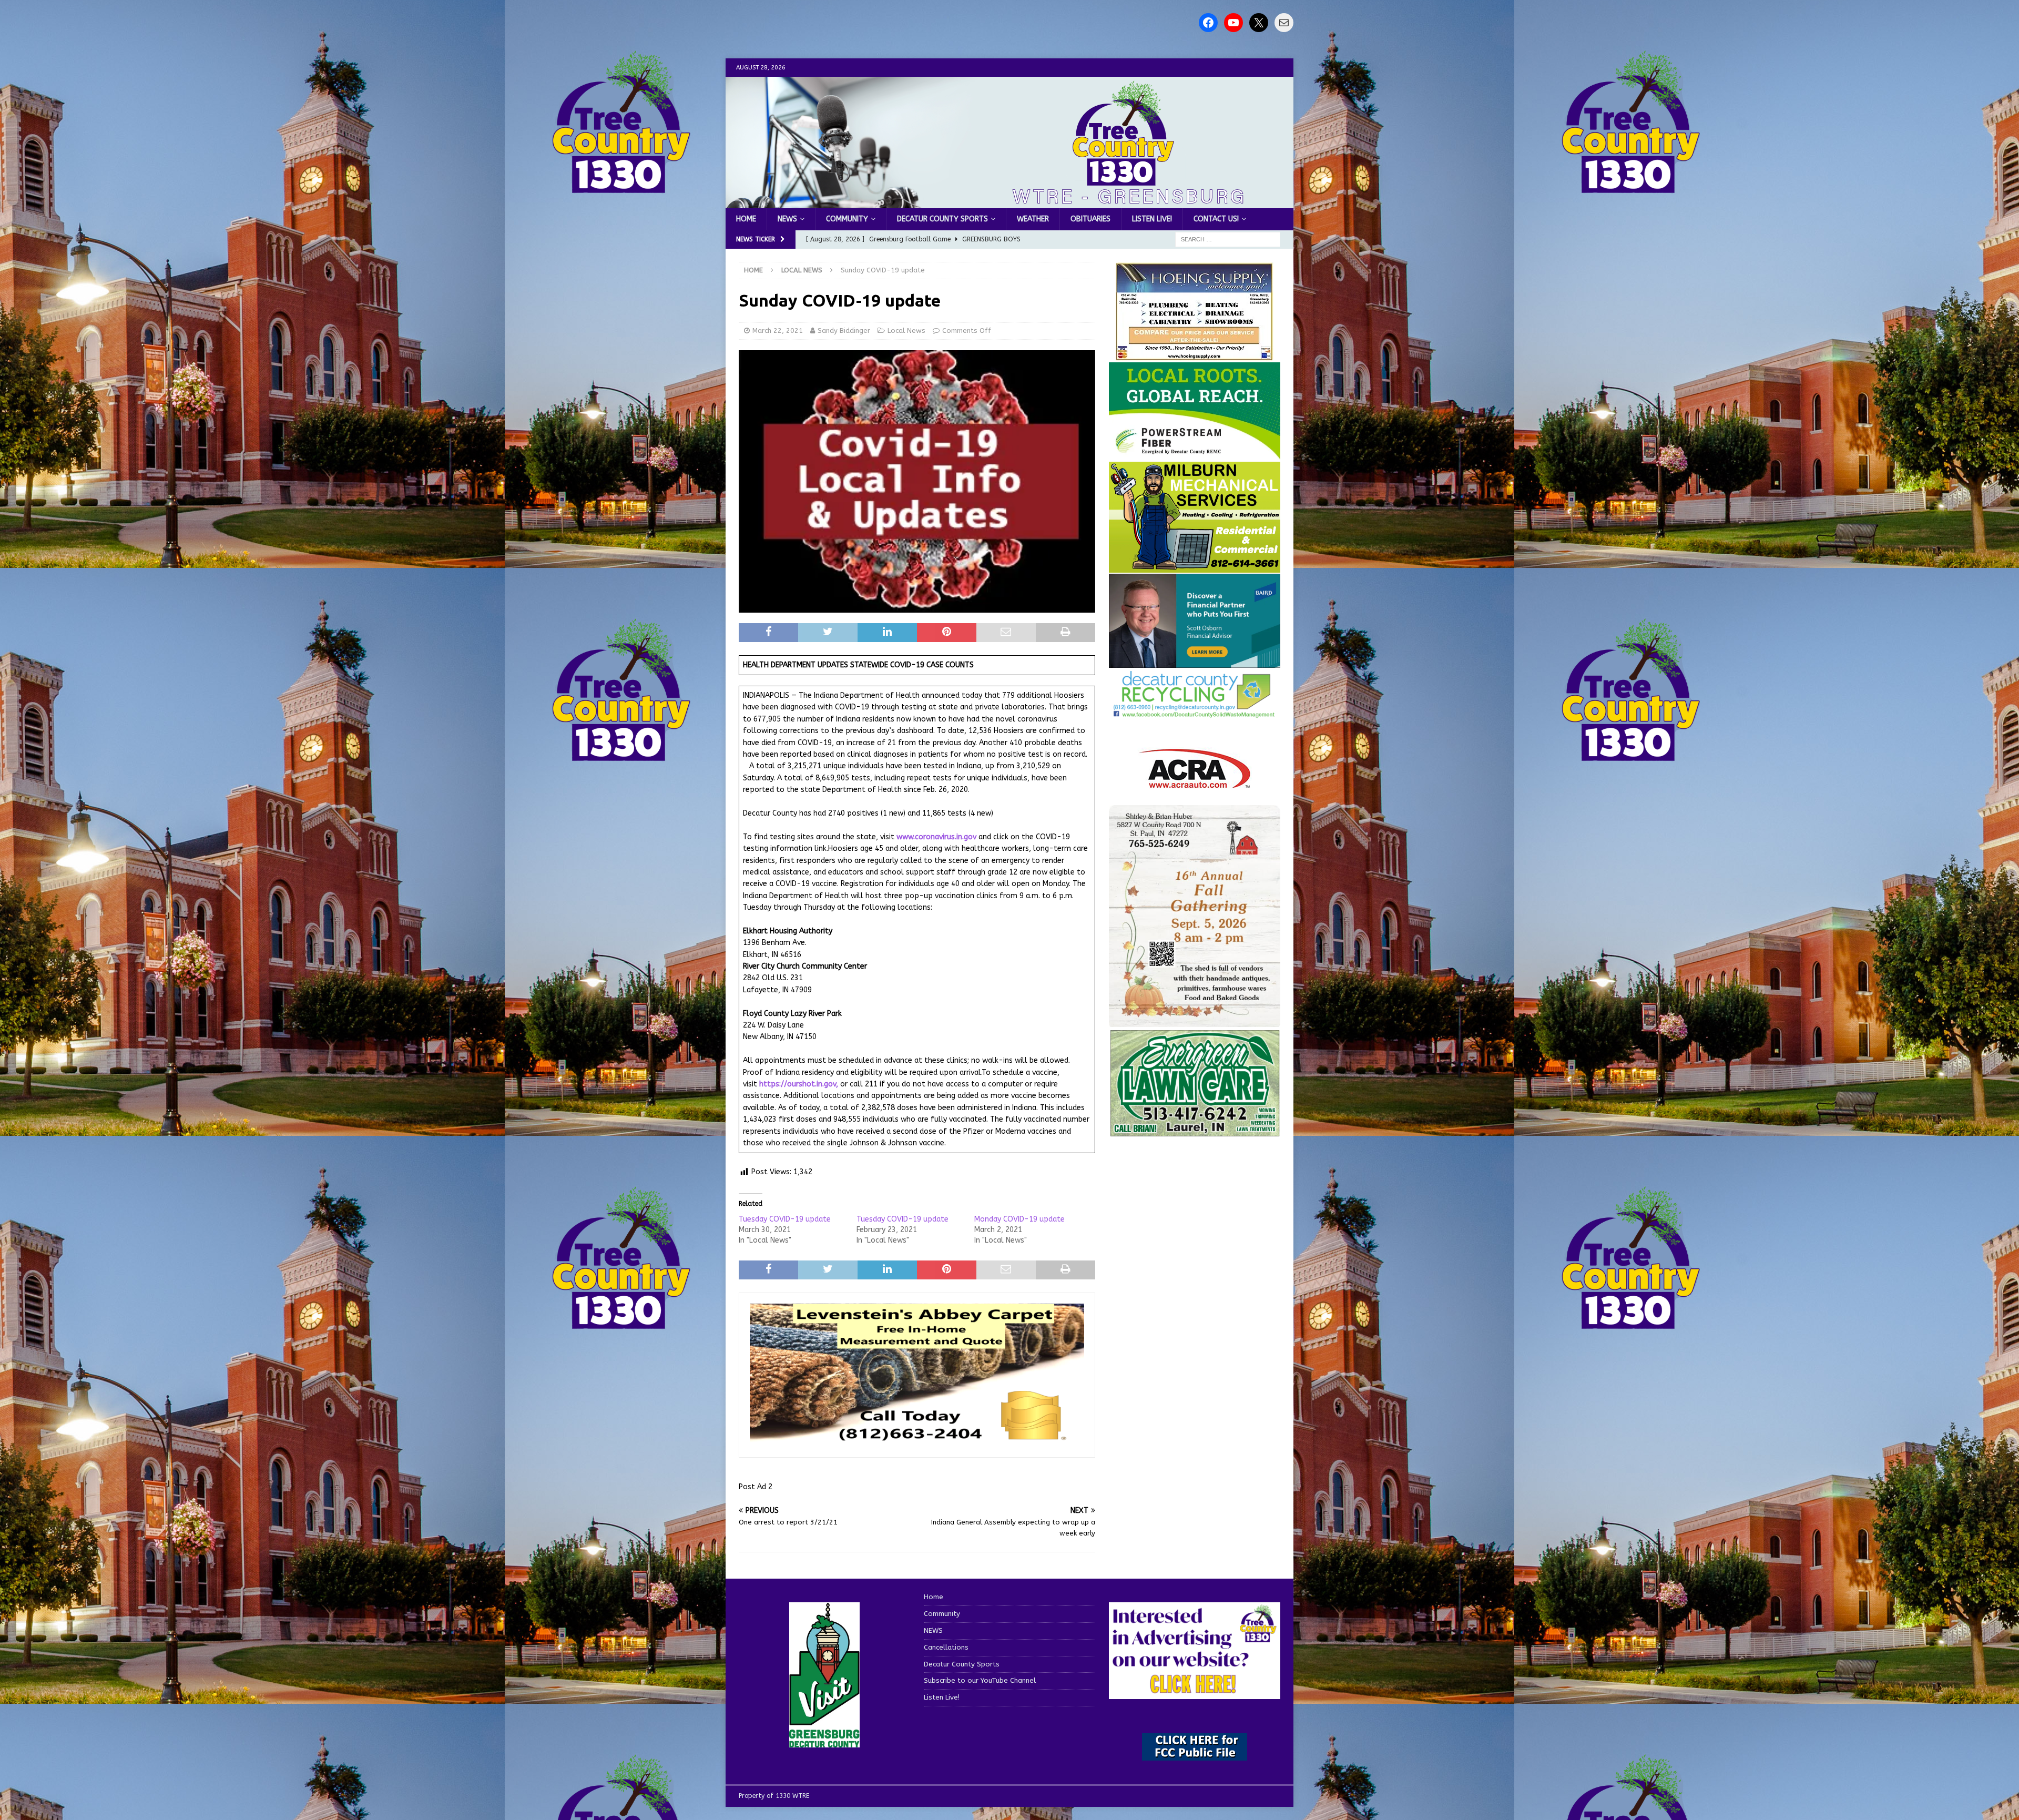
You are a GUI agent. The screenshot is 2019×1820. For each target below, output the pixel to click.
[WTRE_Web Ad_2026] (1195, 454)
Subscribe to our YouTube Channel (980, 1680)
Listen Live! (1152, 219)
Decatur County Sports (942, 219)
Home (746, 219)
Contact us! (1216, 219)
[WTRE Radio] (1009, 202)
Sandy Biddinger (844, 331)
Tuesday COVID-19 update (785, 1219)
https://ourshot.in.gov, (800, 1084)
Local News (906, 331)
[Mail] (1284, 23)
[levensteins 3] (917, 1441)
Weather (1033, 219)
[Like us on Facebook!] (1208, 23)
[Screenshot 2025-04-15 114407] (1195, 1132)
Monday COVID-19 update (1019, 1219)
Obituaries (1090, 219)
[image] (1195, 1020)
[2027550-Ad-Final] (1195, 662)
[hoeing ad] (1195, 355)
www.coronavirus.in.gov (936, 837)
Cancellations (946, 1647)
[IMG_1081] (1195, 566)
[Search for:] (1228, 240)
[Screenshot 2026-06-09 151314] (1195, 712)
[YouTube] (1233, 23)
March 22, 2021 (778, 331)
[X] (1259, 23)
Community (847, 219)
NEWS (787, 219)
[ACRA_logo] (1195, 783)
